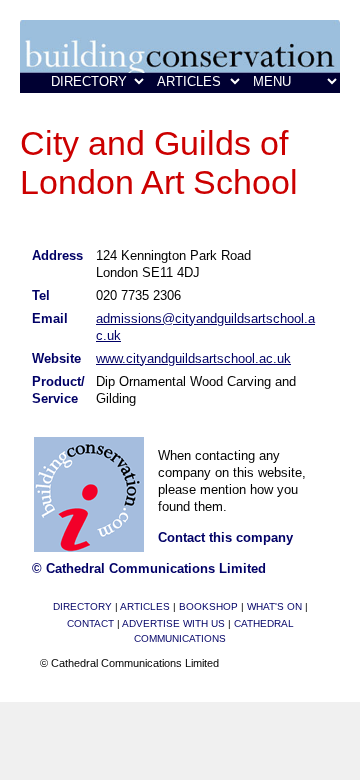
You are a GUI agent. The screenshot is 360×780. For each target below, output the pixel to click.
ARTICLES (145, 606)
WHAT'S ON (274, 606)
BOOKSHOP (208, 606)
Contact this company (225, 537)
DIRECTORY (82, 606)
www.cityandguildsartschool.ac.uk (193, 358)
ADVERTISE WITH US (173, 623)
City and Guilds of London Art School (159, 162)
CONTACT (90, 623)
